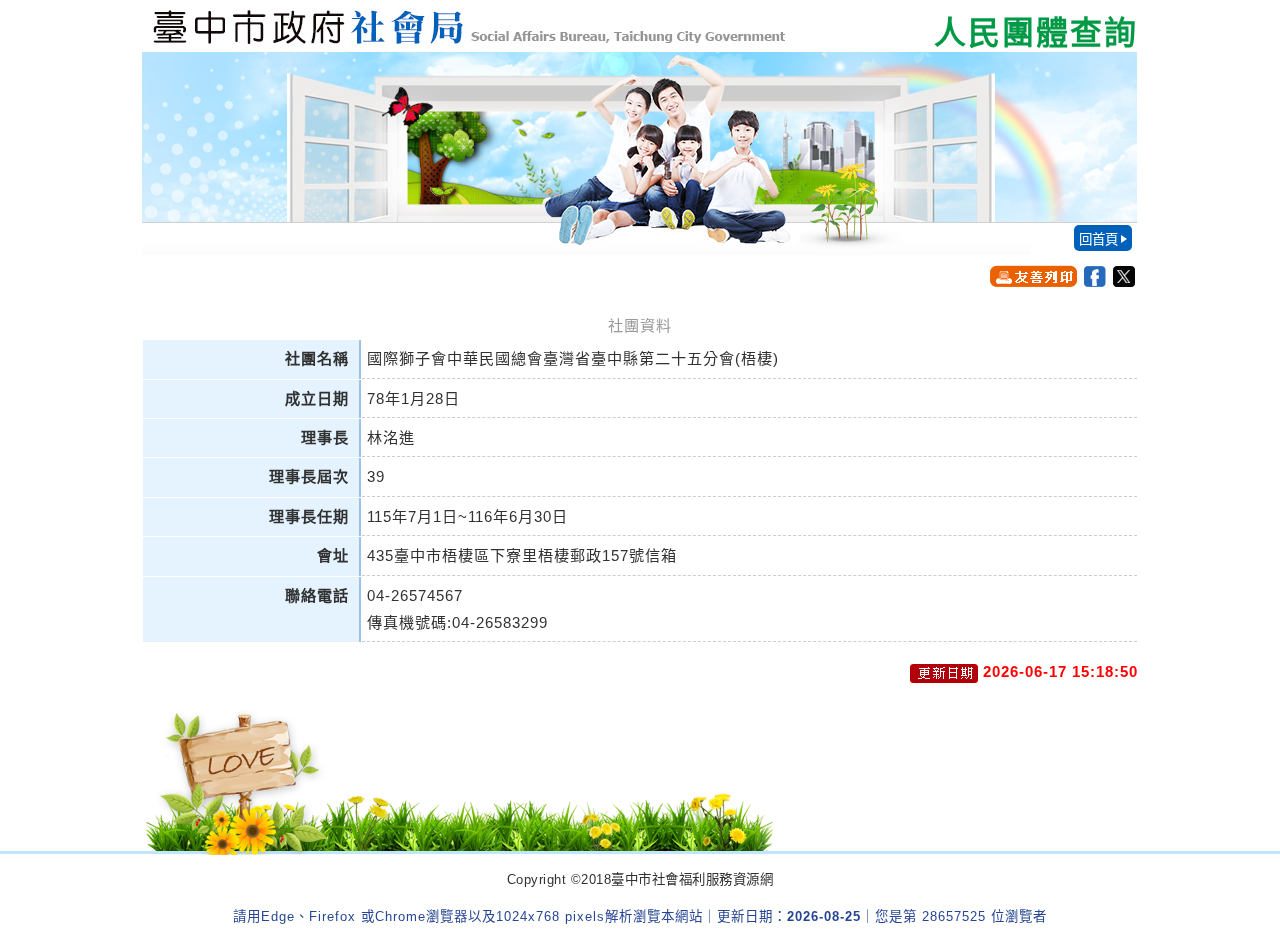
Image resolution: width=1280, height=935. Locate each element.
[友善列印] (1033, 276)
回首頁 (1098, 239)
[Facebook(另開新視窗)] (1095, 276)
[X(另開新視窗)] (1124, 276)
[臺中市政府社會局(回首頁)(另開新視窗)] (640, 26)
